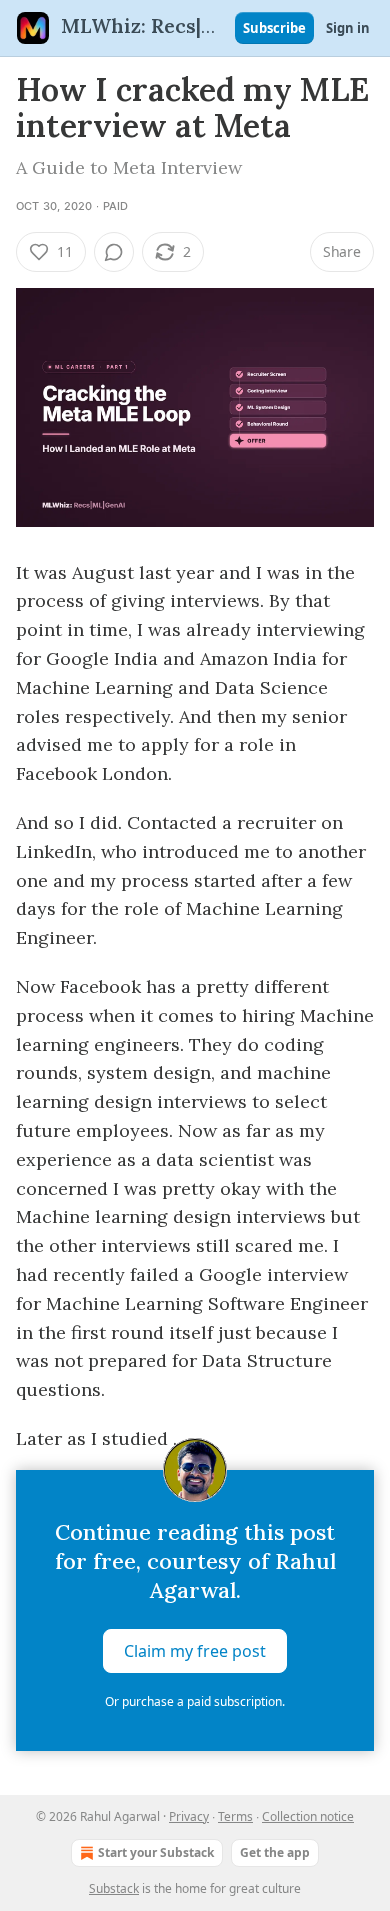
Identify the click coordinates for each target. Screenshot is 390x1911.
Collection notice (308, 1816)
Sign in (348, 28)
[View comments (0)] (114, 252)
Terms (235, 1816)
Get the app (275, 1852)
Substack (114, 1888)
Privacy (189, 1816)
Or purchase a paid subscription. (195, 1701)
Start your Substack (156, 1852)
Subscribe (274, 28)
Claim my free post (195, 1651)
